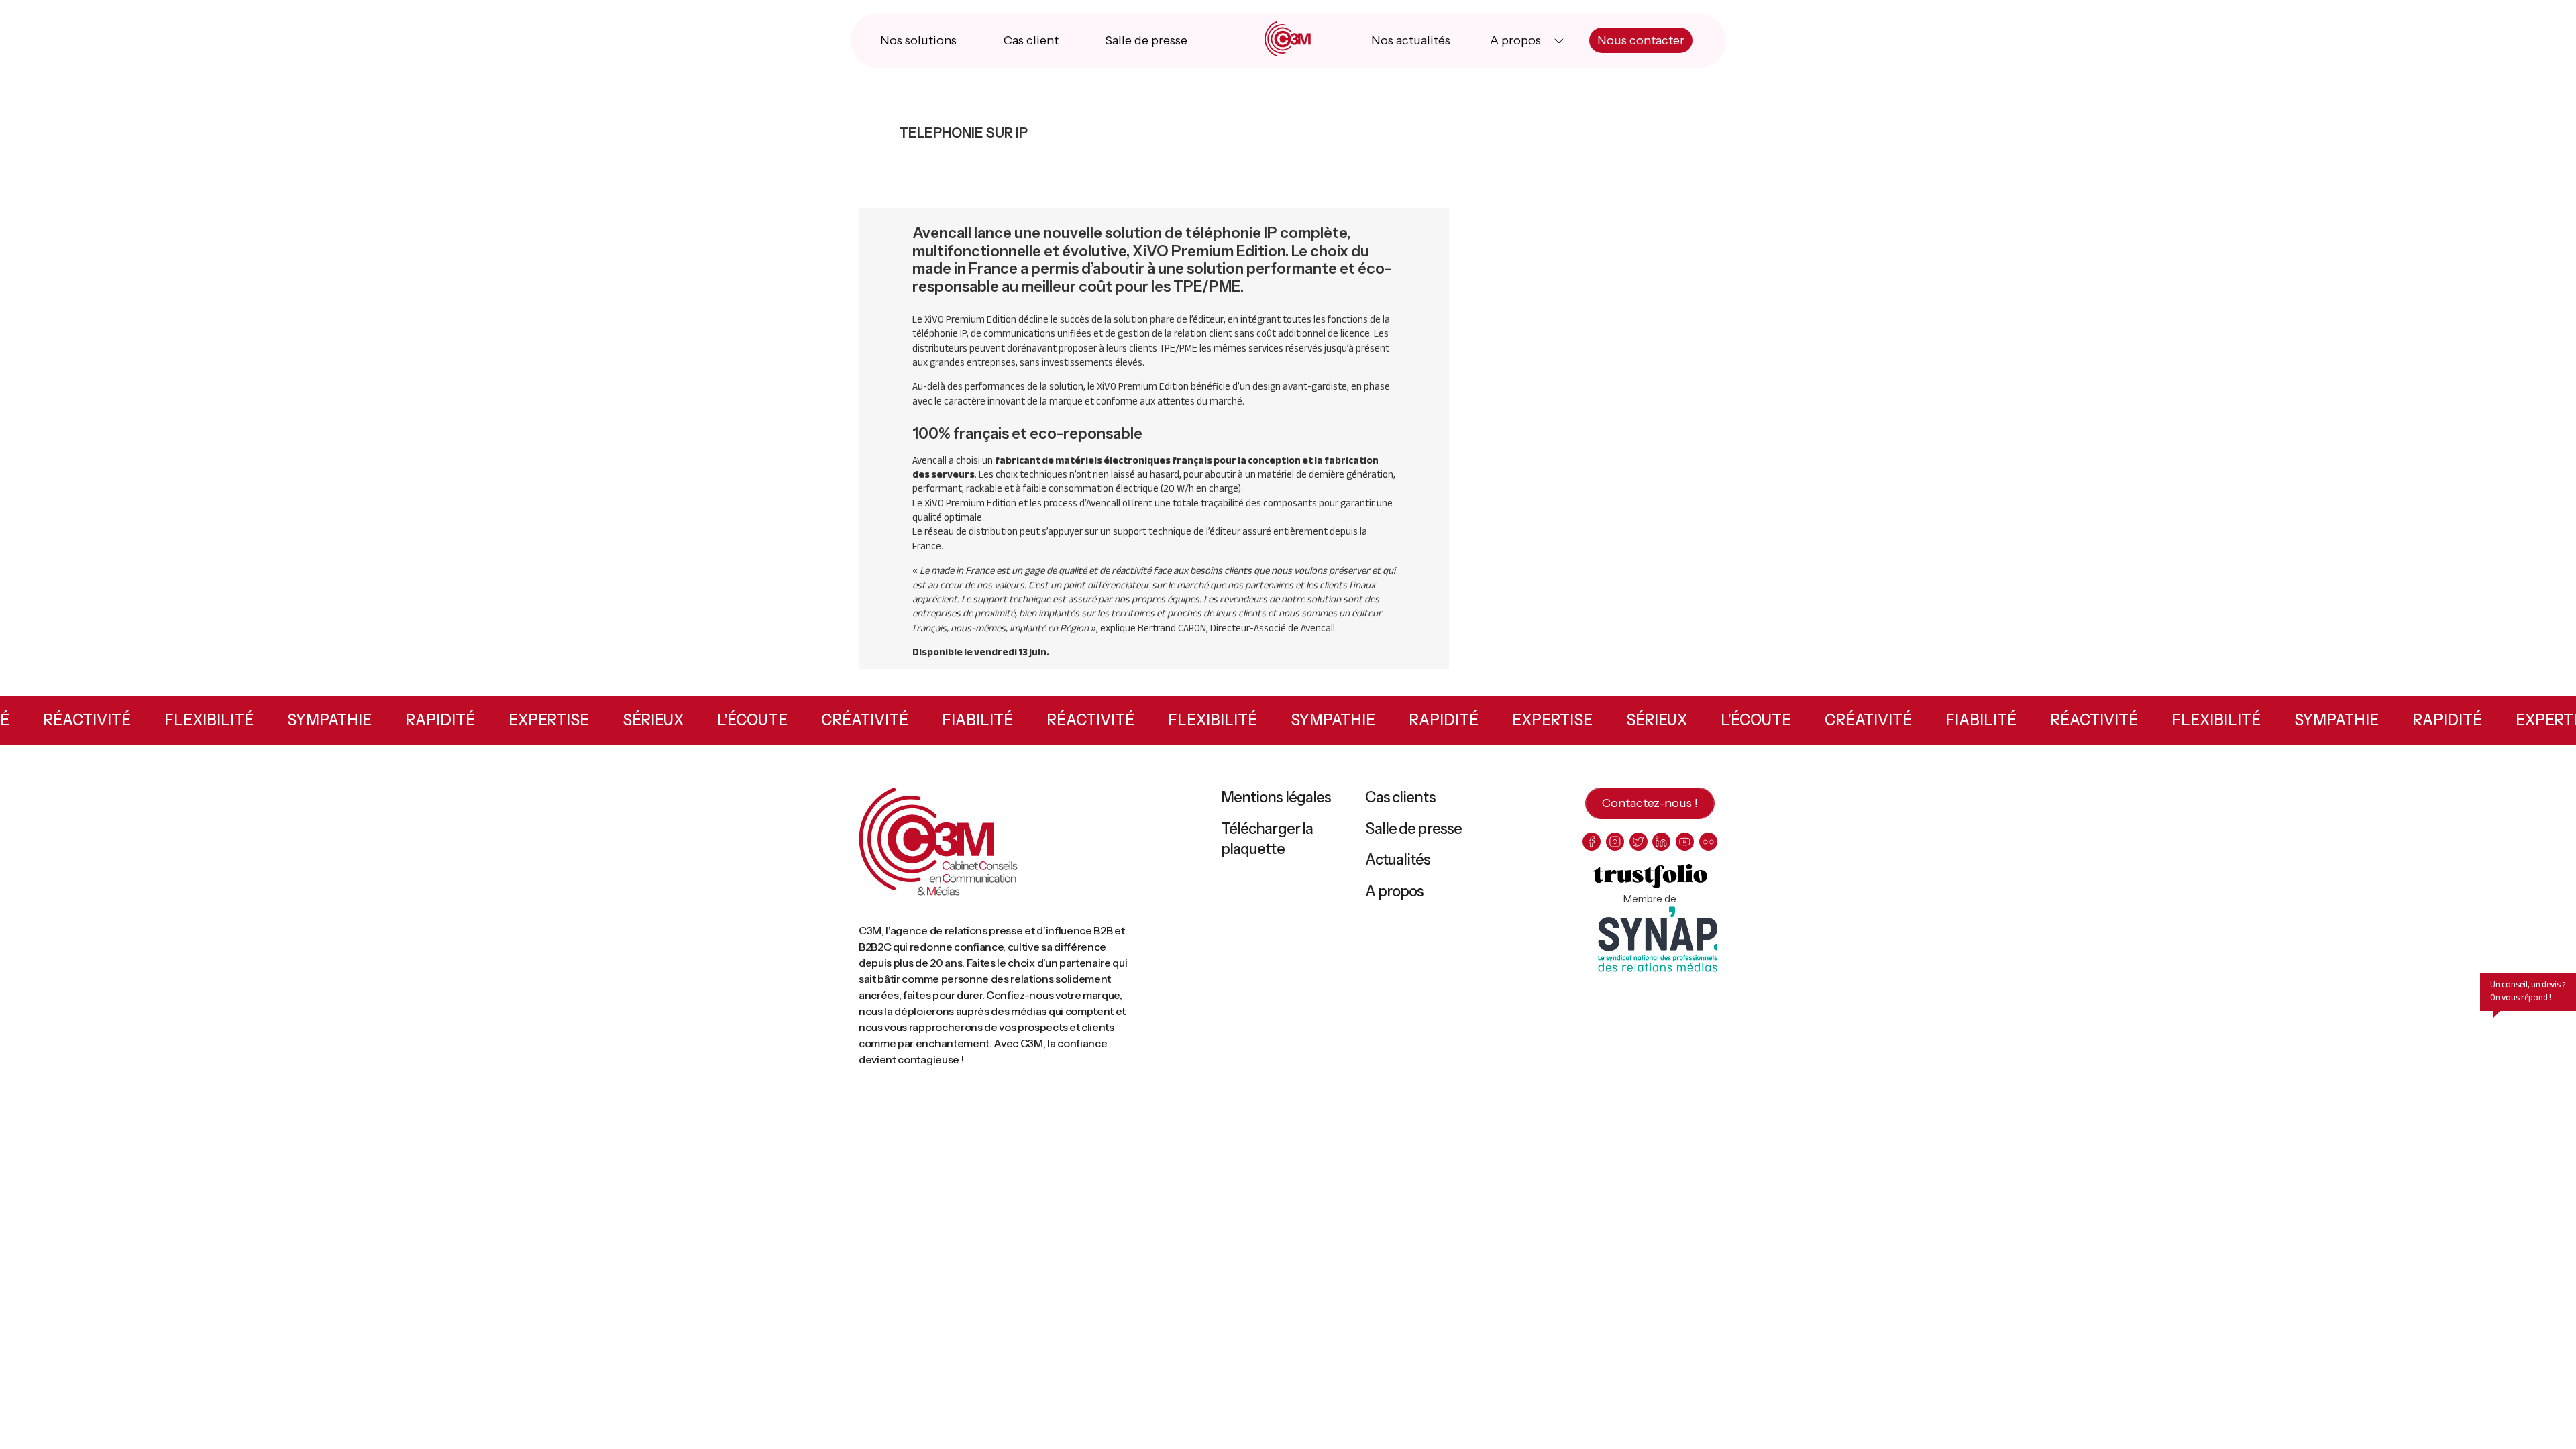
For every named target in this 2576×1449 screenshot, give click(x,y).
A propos (1515, 40)
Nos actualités (1411, 40)
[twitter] (1639, 842)
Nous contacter (1641, 40)
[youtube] (1685, 842)
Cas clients (1400, 797)
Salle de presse (1146, 40)
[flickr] (1708, 842)
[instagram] (1615, 842)
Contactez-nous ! (1650, 803)
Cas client (1031, 40)
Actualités (1398, 860)
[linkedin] (1661, 842)
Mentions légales (1276, 797)
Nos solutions (918, 40)
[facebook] (1592, 842)
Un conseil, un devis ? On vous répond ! (2528, 991)
